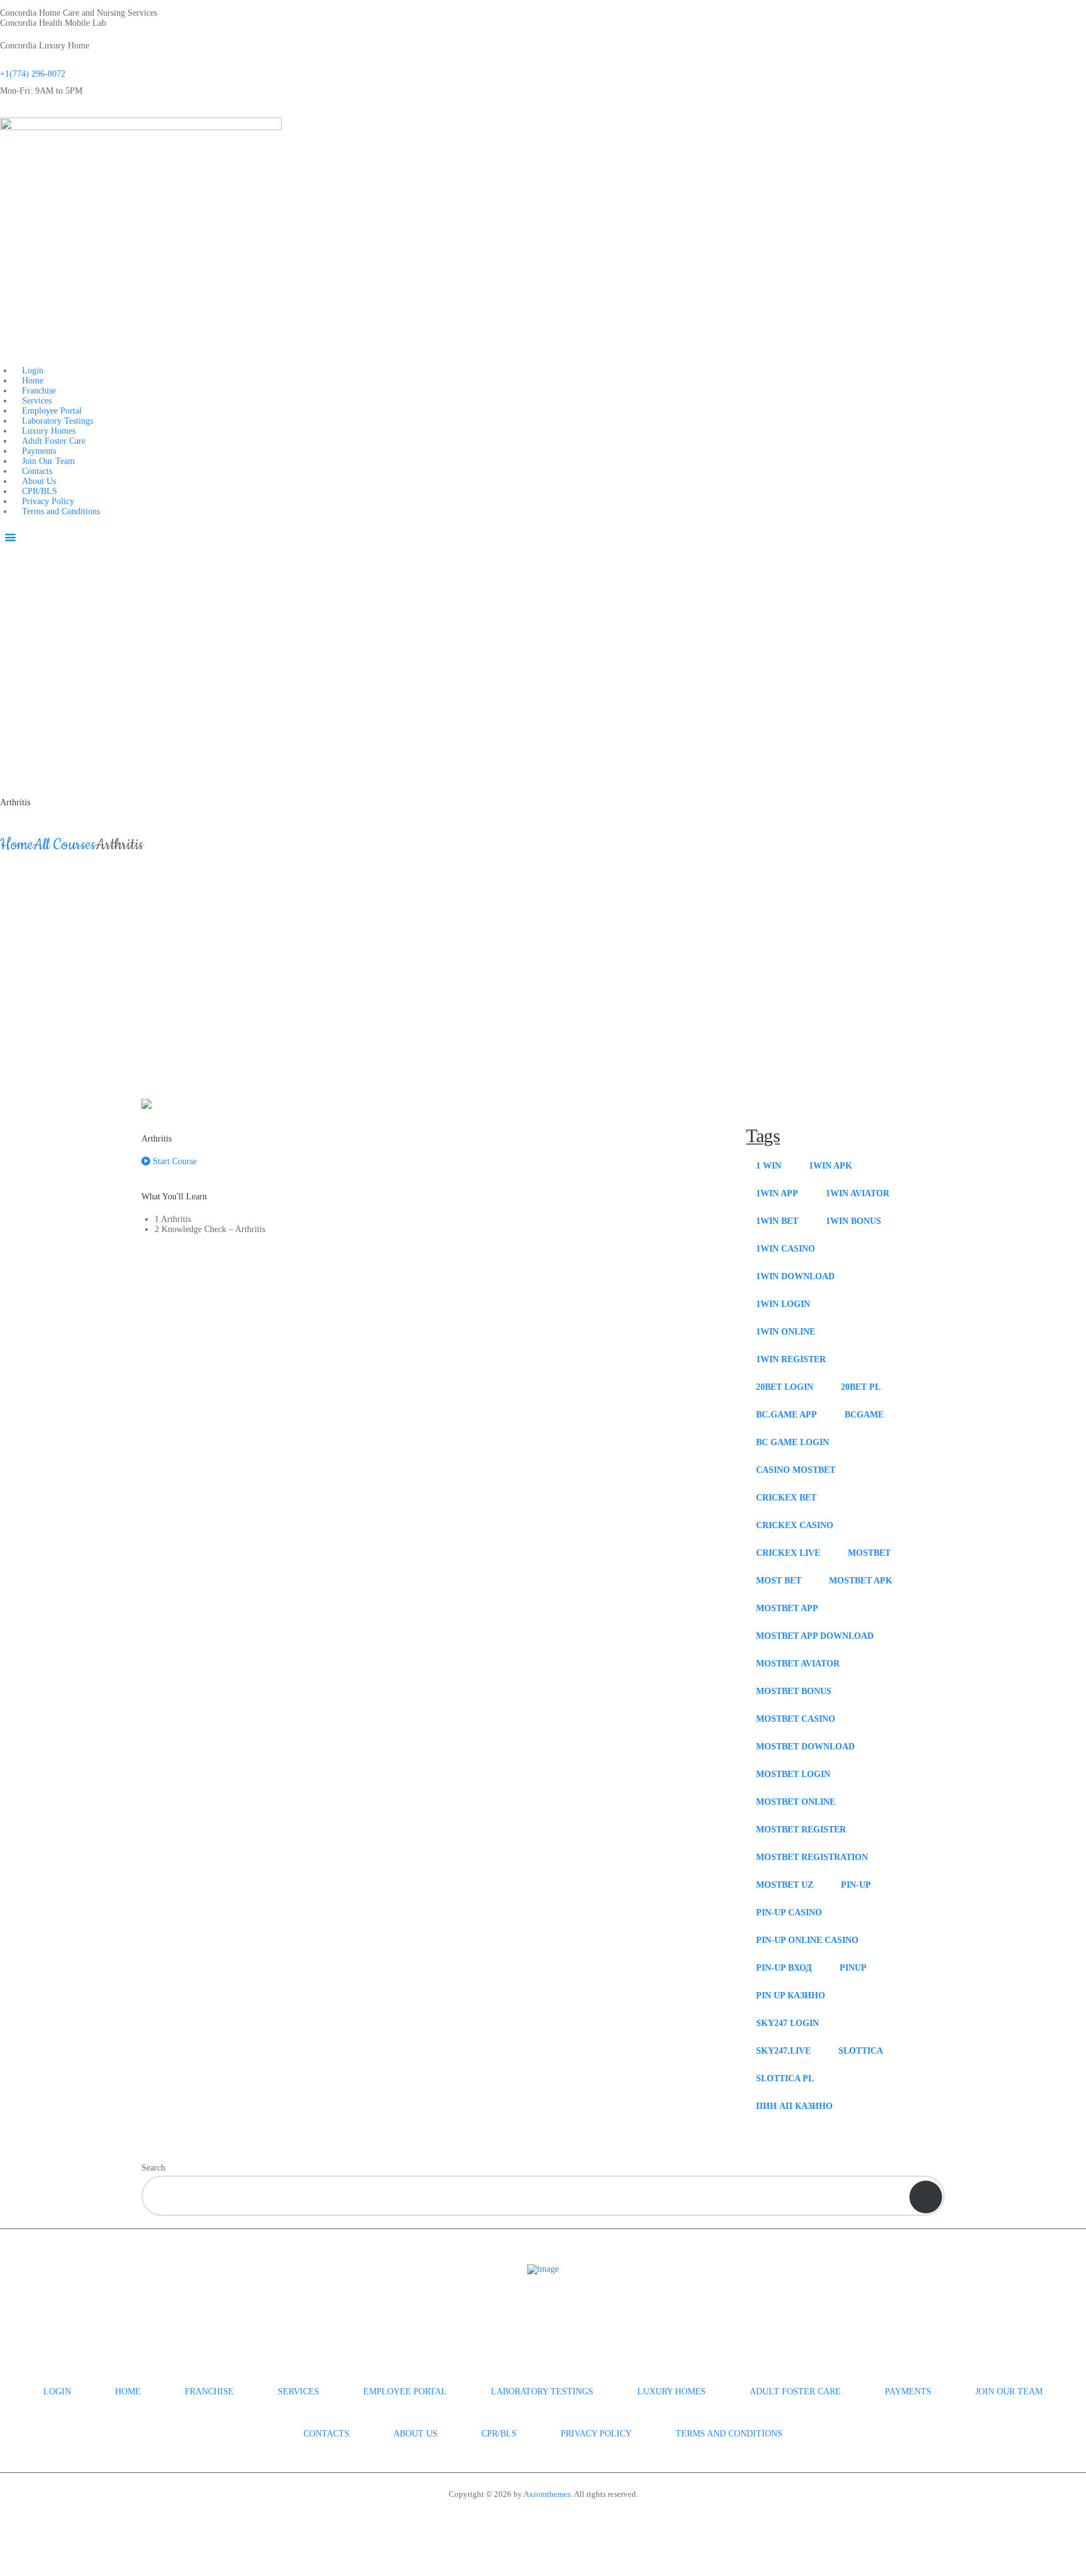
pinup (853, 1968)
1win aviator (858, 1193)
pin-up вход (784, 1968)
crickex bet (786, 1498)
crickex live (788, 1553)
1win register (791, 1359)
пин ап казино (794, 2106)
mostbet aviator (798, 1664)
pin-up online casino (807, 1940)
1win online (786, 1332)
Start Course (173, 1161)
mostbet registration (812, 1857)
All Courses (64, 845)
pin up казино (791, 1995)
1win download (795, 1276)
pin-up (856, 1885)
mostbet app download (815, 1636)
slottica (861, 2051)
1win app (777, 1193)
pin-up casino (789, 1913)
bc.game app (787, 1415)
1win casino (786, 1249)
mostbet (869, 1553)
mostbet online (796, 1802)
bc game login (793, 1442)
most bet (779, 1581)
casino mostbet (796, 1470)
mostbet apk (861, 1581)
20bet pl (861, 1387)
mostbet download (805, 1747)
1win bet (777, 1221)
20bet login (785, 1387)
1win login (783, 1304)
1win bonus (853, 1221)
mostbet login (793, 1774)
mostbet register (801, 1830)
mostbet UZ (785, 1885)
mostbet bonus (794, 1691)
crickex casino (795, 1525)
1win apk (831, 1166)
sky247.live (783, 2051)
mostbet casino (796, 1719)
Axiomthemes (547, 2494)
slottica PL (785, 2078)
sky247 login (787, 2023)
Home (17, 845)
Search (153, 2168)
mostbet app (787, 1608)
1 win (769, 1166)
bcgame (864, 1415)
